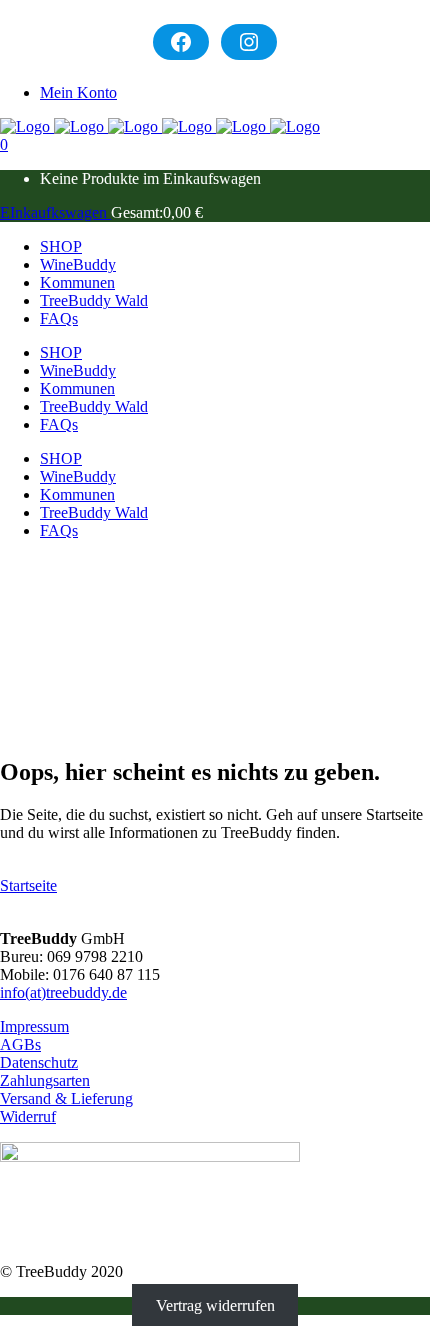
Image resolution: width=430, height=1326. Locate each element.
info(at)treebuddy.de (63, 992)
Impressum (34, 1026)
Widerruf (28, 1116)
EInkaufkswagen (55, 212)
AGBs (20, 1044)
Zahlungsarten (45, 1080)
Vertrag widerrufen (215, 1305)
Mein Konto (78, 92)
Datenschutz (39, 1062)
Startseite (28, 885)
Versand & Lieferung (66, 1098)
